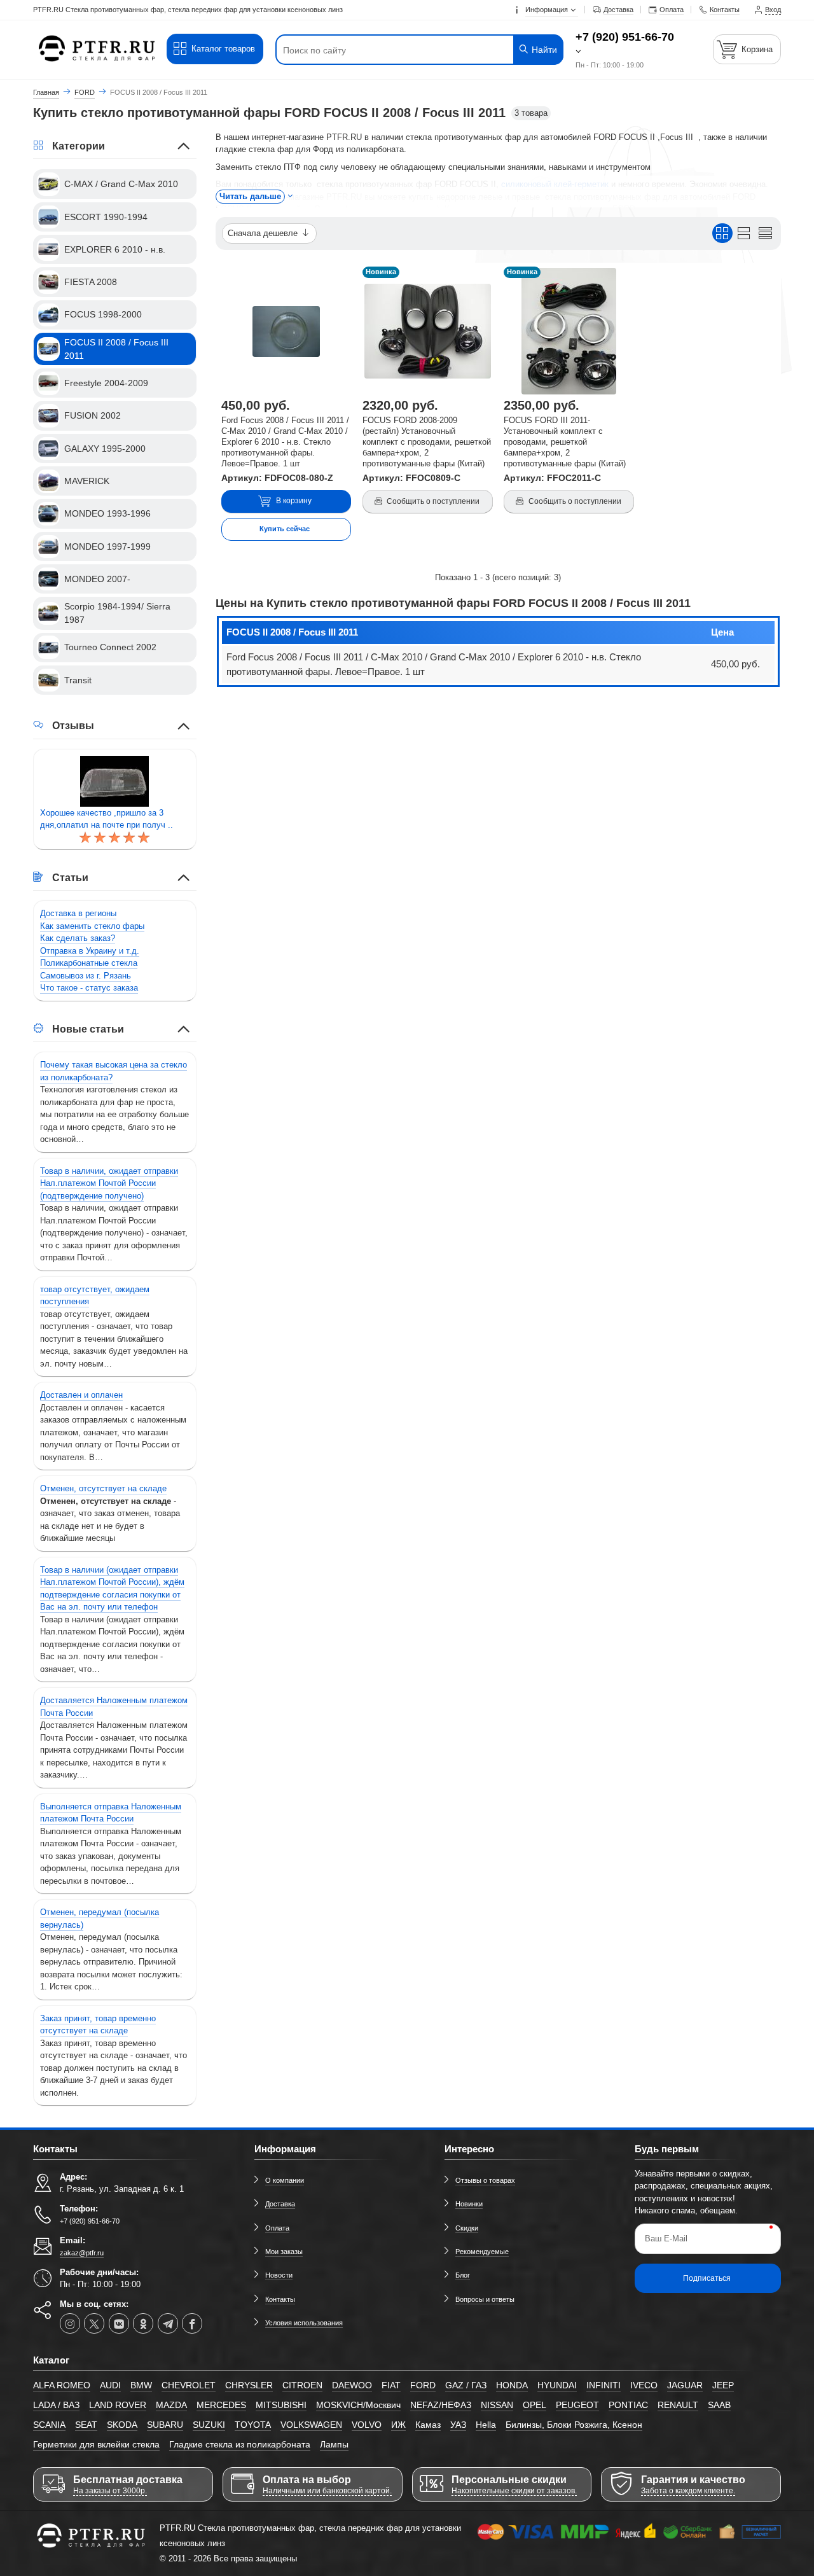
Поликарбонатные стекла (89, 963)
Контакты (280, 2299)
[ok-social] (143, 2323)
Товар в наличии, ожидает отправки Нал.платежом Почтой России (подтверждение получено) (109, 1183)
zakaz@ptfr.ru (82, 2253)
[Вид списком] (744, 233)
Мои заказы (284, 2252)
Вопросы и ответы (485, 2299)
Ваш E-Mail (666, 2238)
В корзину (294, 501)
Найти (543, 50)
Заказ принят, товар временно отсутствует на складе (98, 2025)
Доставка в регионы (78, 913)
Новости (279, 2275)
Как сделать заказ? (78, 938)
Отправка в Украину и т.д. (90, 951)
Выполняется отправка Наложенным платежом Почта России (111, 1813)
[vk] (119, 2323)
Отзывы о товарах (485, 2180)
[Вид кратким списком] (765, 233)
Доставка (280, 2204)
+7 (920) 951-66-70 (625, 37)
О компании (285, 2180)
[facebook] (192, 2323)
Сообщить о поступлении (433, 501)
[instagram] (70, 2323)
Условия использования (304, 2323)
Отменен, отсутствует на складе (103, 1488)
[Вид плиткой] (722, 233)
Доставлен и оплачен (81, 1395)
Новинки (469, 2204)
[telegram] (168, 2323)
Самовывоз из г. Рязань (86, 976)
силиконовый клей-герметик (555, 184)
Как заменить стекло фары (92, 926)
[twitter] (94, 2323)
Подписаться (707, 2278)
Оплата (277, 2228)
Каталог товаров (223, 49)
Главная (46, 92)
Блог (463, 2275)
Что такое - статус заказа (89, 988)
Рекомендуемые (482, 2252)
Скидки (467, 2228)
